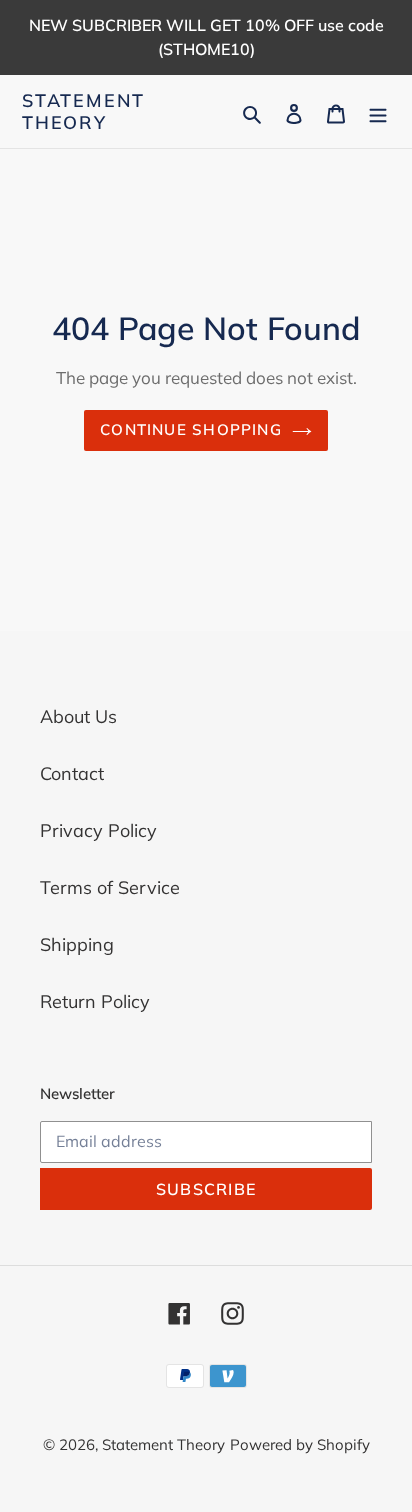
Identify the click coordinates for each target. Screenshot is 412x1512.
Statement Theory (83, 111)
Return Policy (95, 1001)
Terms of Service (110, 887)
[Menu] (378, 111)
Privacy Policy (98, 830)
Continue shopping (191, 429)
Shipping (77, 944)
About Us (78, 716)
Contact (72, 773)
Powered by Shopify (300, 1444)
